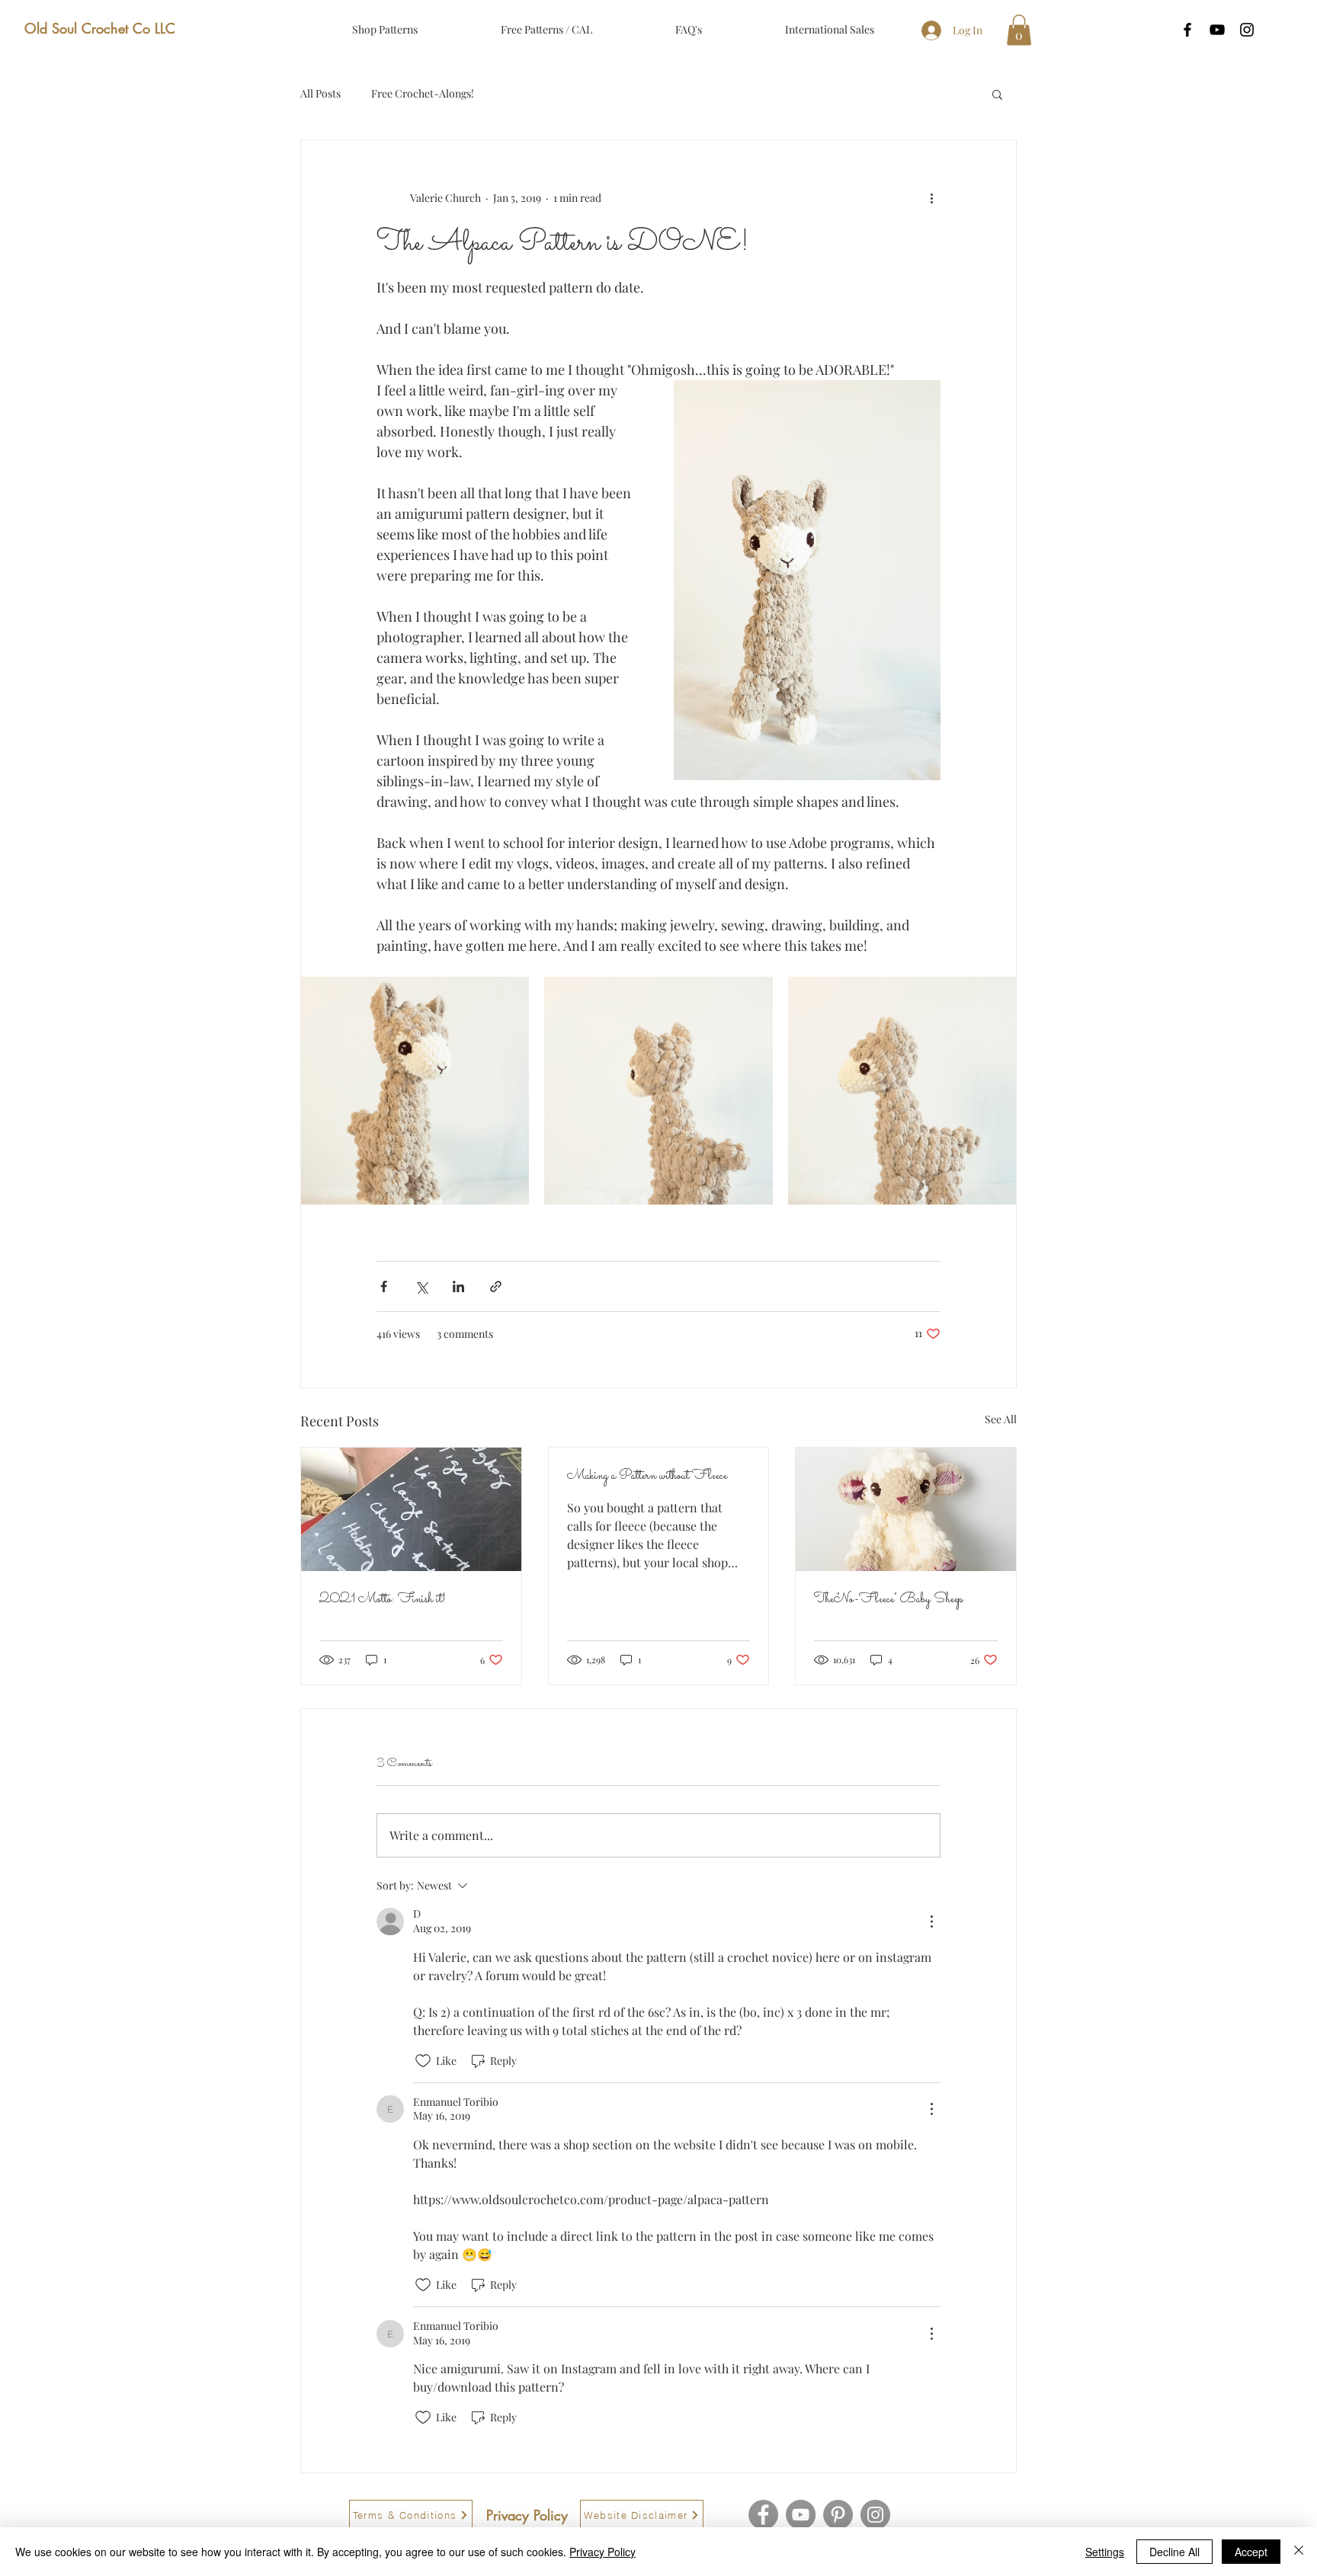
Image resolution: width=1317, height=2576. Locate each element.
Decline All (1174, 2552)
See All (1001, 1419)
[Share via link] (496, 1286)
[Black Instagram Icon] (1247, 30)
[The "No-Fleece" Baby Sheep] (906, 1509)
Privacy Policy (602, 2552)
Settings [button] (1105, 2552)
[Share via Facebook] (384, 1286)
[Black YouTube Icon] (1217, 30)
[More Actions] (931, 1922)
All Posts (320, 93)
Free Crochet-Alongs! (423, 93)
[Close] (1299, 2552)
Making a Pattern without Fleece (647, 1476)
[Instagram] (875, 2515)
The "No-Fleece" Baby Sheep (888, 1600)
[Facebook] (763, 2515)
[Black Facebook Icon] (1187, 30)
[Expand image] (415, 1091)
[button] (1019, 30)
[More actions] (931, 198)
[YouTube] (801, 2515)
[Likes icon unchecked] (423, 2061)
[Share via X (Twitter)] (421, 1286)
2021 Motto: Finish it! (383, 1600)
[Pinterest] (838, 2515)
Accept (1251, 2552)
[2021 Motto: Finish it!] (411, 1509)
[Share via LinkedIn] (458, 1286)
